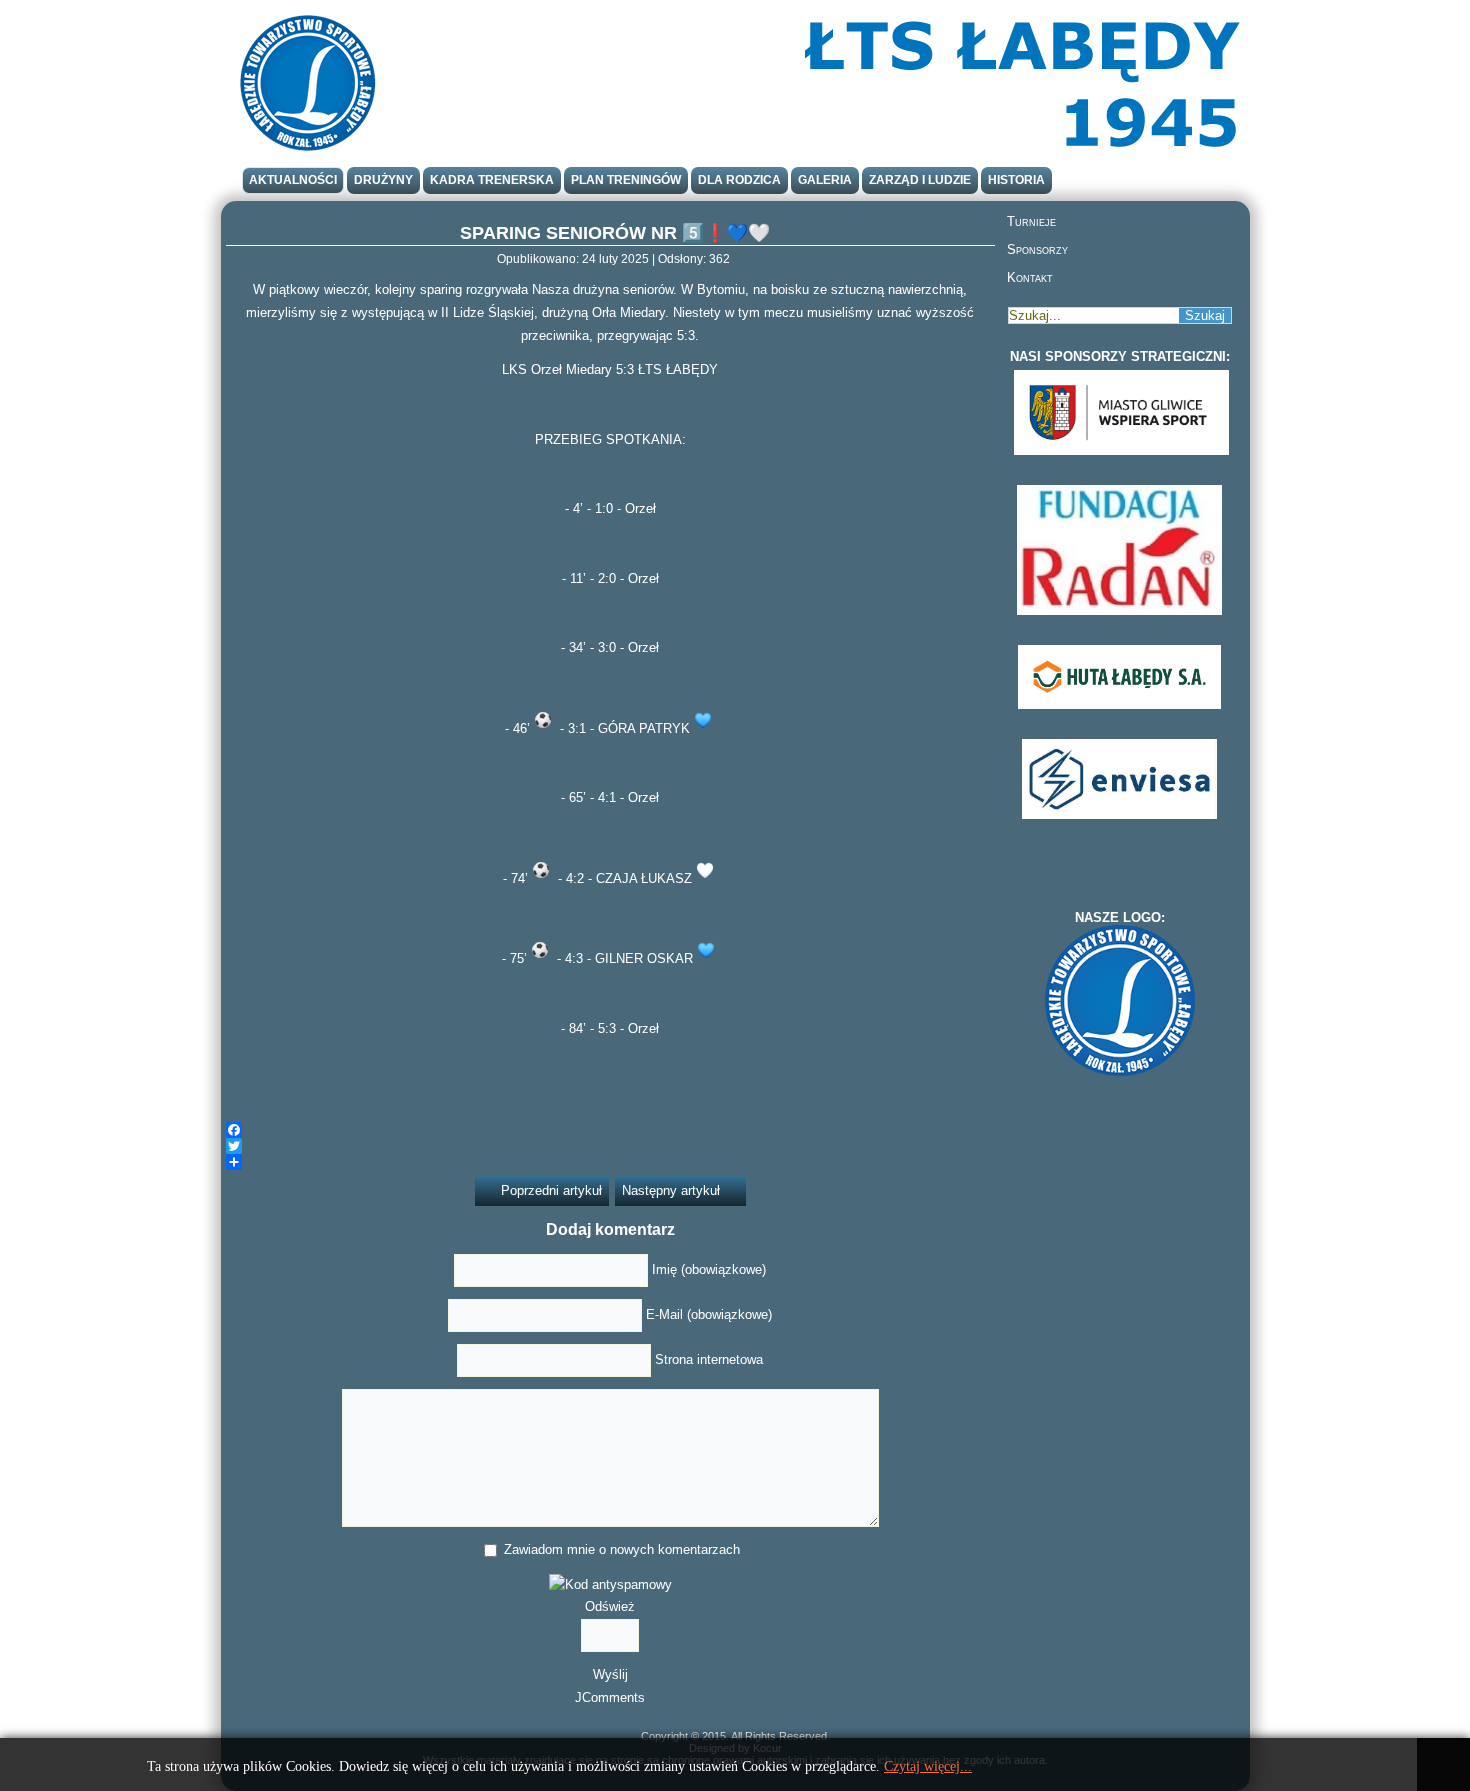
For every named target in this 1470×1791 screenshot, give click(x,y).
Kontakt (1030, 277)
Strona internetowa (709, 1359)
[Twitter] (610, 1146)
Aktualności (293, 180)
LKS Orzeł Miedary (557, 369)
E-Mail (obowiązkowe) (709, 1314)
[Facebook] (610, 1130)
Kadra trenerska (492, 180)
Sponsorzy (1037, 249)
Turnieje (1031, 221)
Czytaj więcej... (928, 1766)
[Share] (610, 1162)
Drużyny (383, 180)
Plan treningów (626, 180)
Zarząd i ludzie (920, 180)
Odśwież (610, 1606)
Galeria (825, 180)
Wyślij (610, 1674)
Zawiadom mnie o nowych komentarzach (622, 1549)
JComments (610, 1697)
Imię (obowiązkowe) (709, 1269)
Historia (1016, 180)
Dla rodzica (739, 180)
